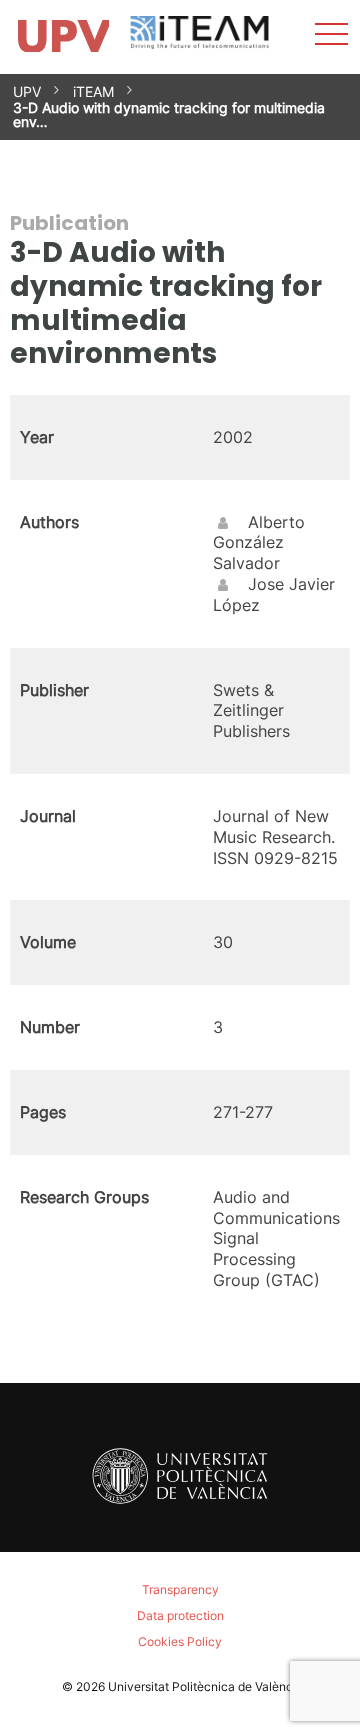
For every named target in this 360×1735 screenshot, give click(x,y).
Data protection (180, 1615)
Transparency (180, 1589)
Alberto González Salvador (259, 543)
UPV (27, 91)
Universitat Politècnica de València (205, 1686)
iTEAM (93, 91)
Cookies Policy (180, 1641)
